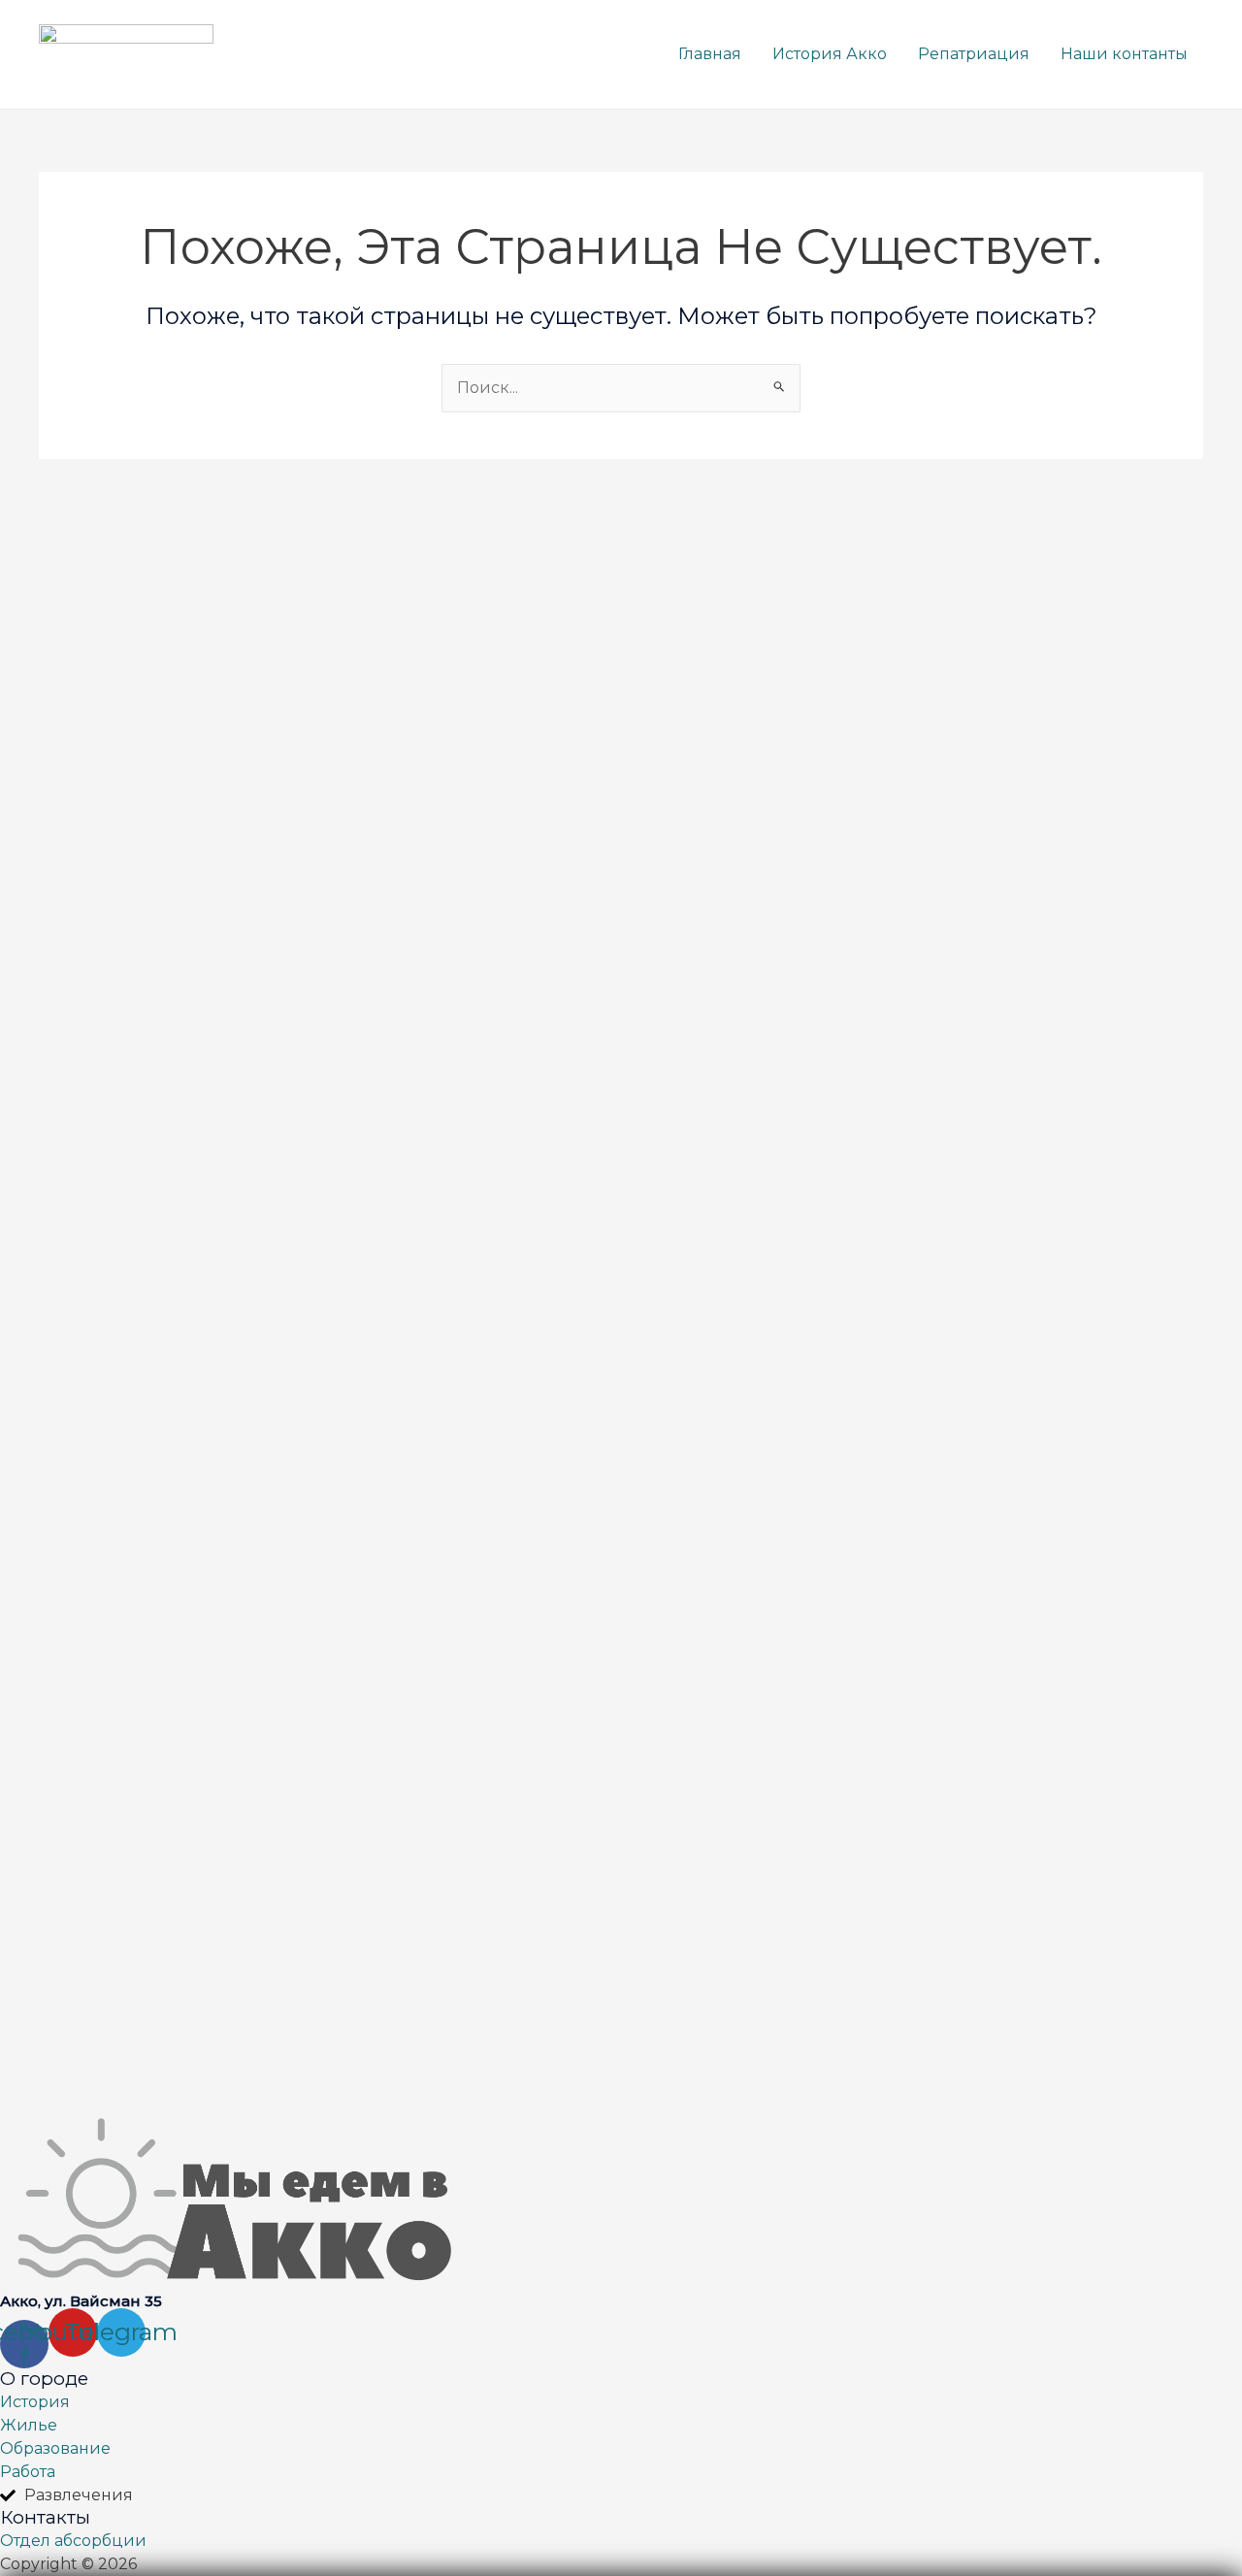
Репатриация (974, 54)
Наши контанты (1124, 54)
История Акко (830, 54)
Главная (710, 54)
